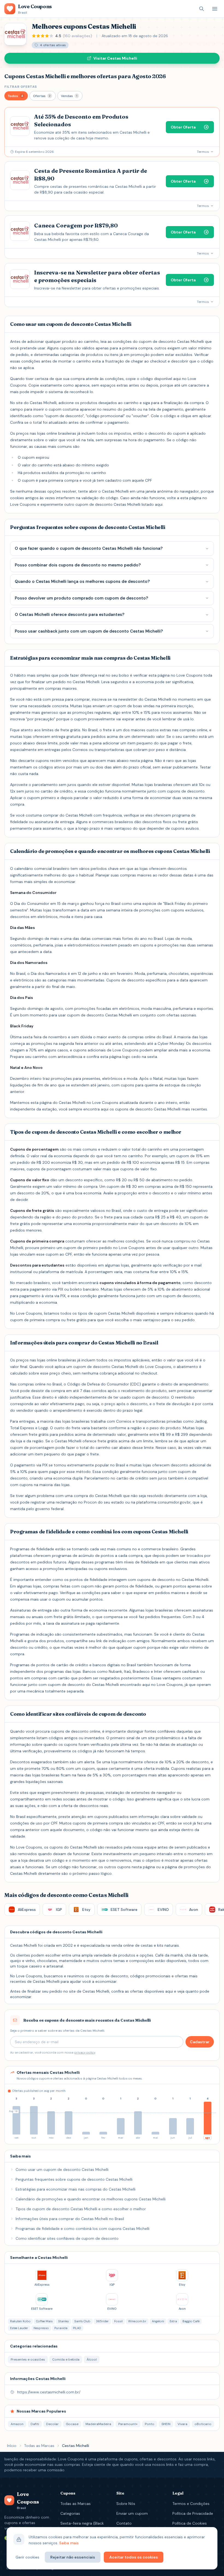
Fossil (118, 2321)
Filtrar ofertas (21, 87)
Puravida (61, 2328)
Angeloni (158, 2321)
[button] (16, 96)
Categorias (70, 2513)
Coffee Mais (44, 2321)
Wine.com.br (137, 2321)
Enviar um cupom (132, 2513)
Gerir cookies (27, 2557)
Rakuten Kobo (20, 2321)
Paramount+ (128, 2424)
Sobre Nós (126, 2504)
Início (12, 2446)
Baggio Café (191, 2321)
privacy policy (85, 2052)
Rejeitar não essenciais (73, 2557)
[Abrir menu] (215, 9)
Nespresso (41, 2328)
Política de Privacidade (193, 2513)
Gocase (72, 2424)
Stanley (64, 2321)
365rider (102, 2321)
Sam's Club (82, 2321)
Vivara (182, 2424)
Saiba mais (69, 2543)
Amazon (17, 2424)
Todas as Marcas (39, 2446)
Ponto (150, 2424)
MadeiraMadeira (98, 2424)
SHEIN (166, 2424)
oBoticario (203, 2424)
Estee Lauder (19, 2328)
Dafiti (35, 2424)
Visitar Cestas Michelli (115, 58)
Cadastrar (200, 2042)
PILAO (77, 2328)
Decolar (52, 2424)
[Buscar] (202, 9)
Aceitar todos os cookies (134, 2557)
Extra (173, 2321)
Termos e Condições (191, 2504)
